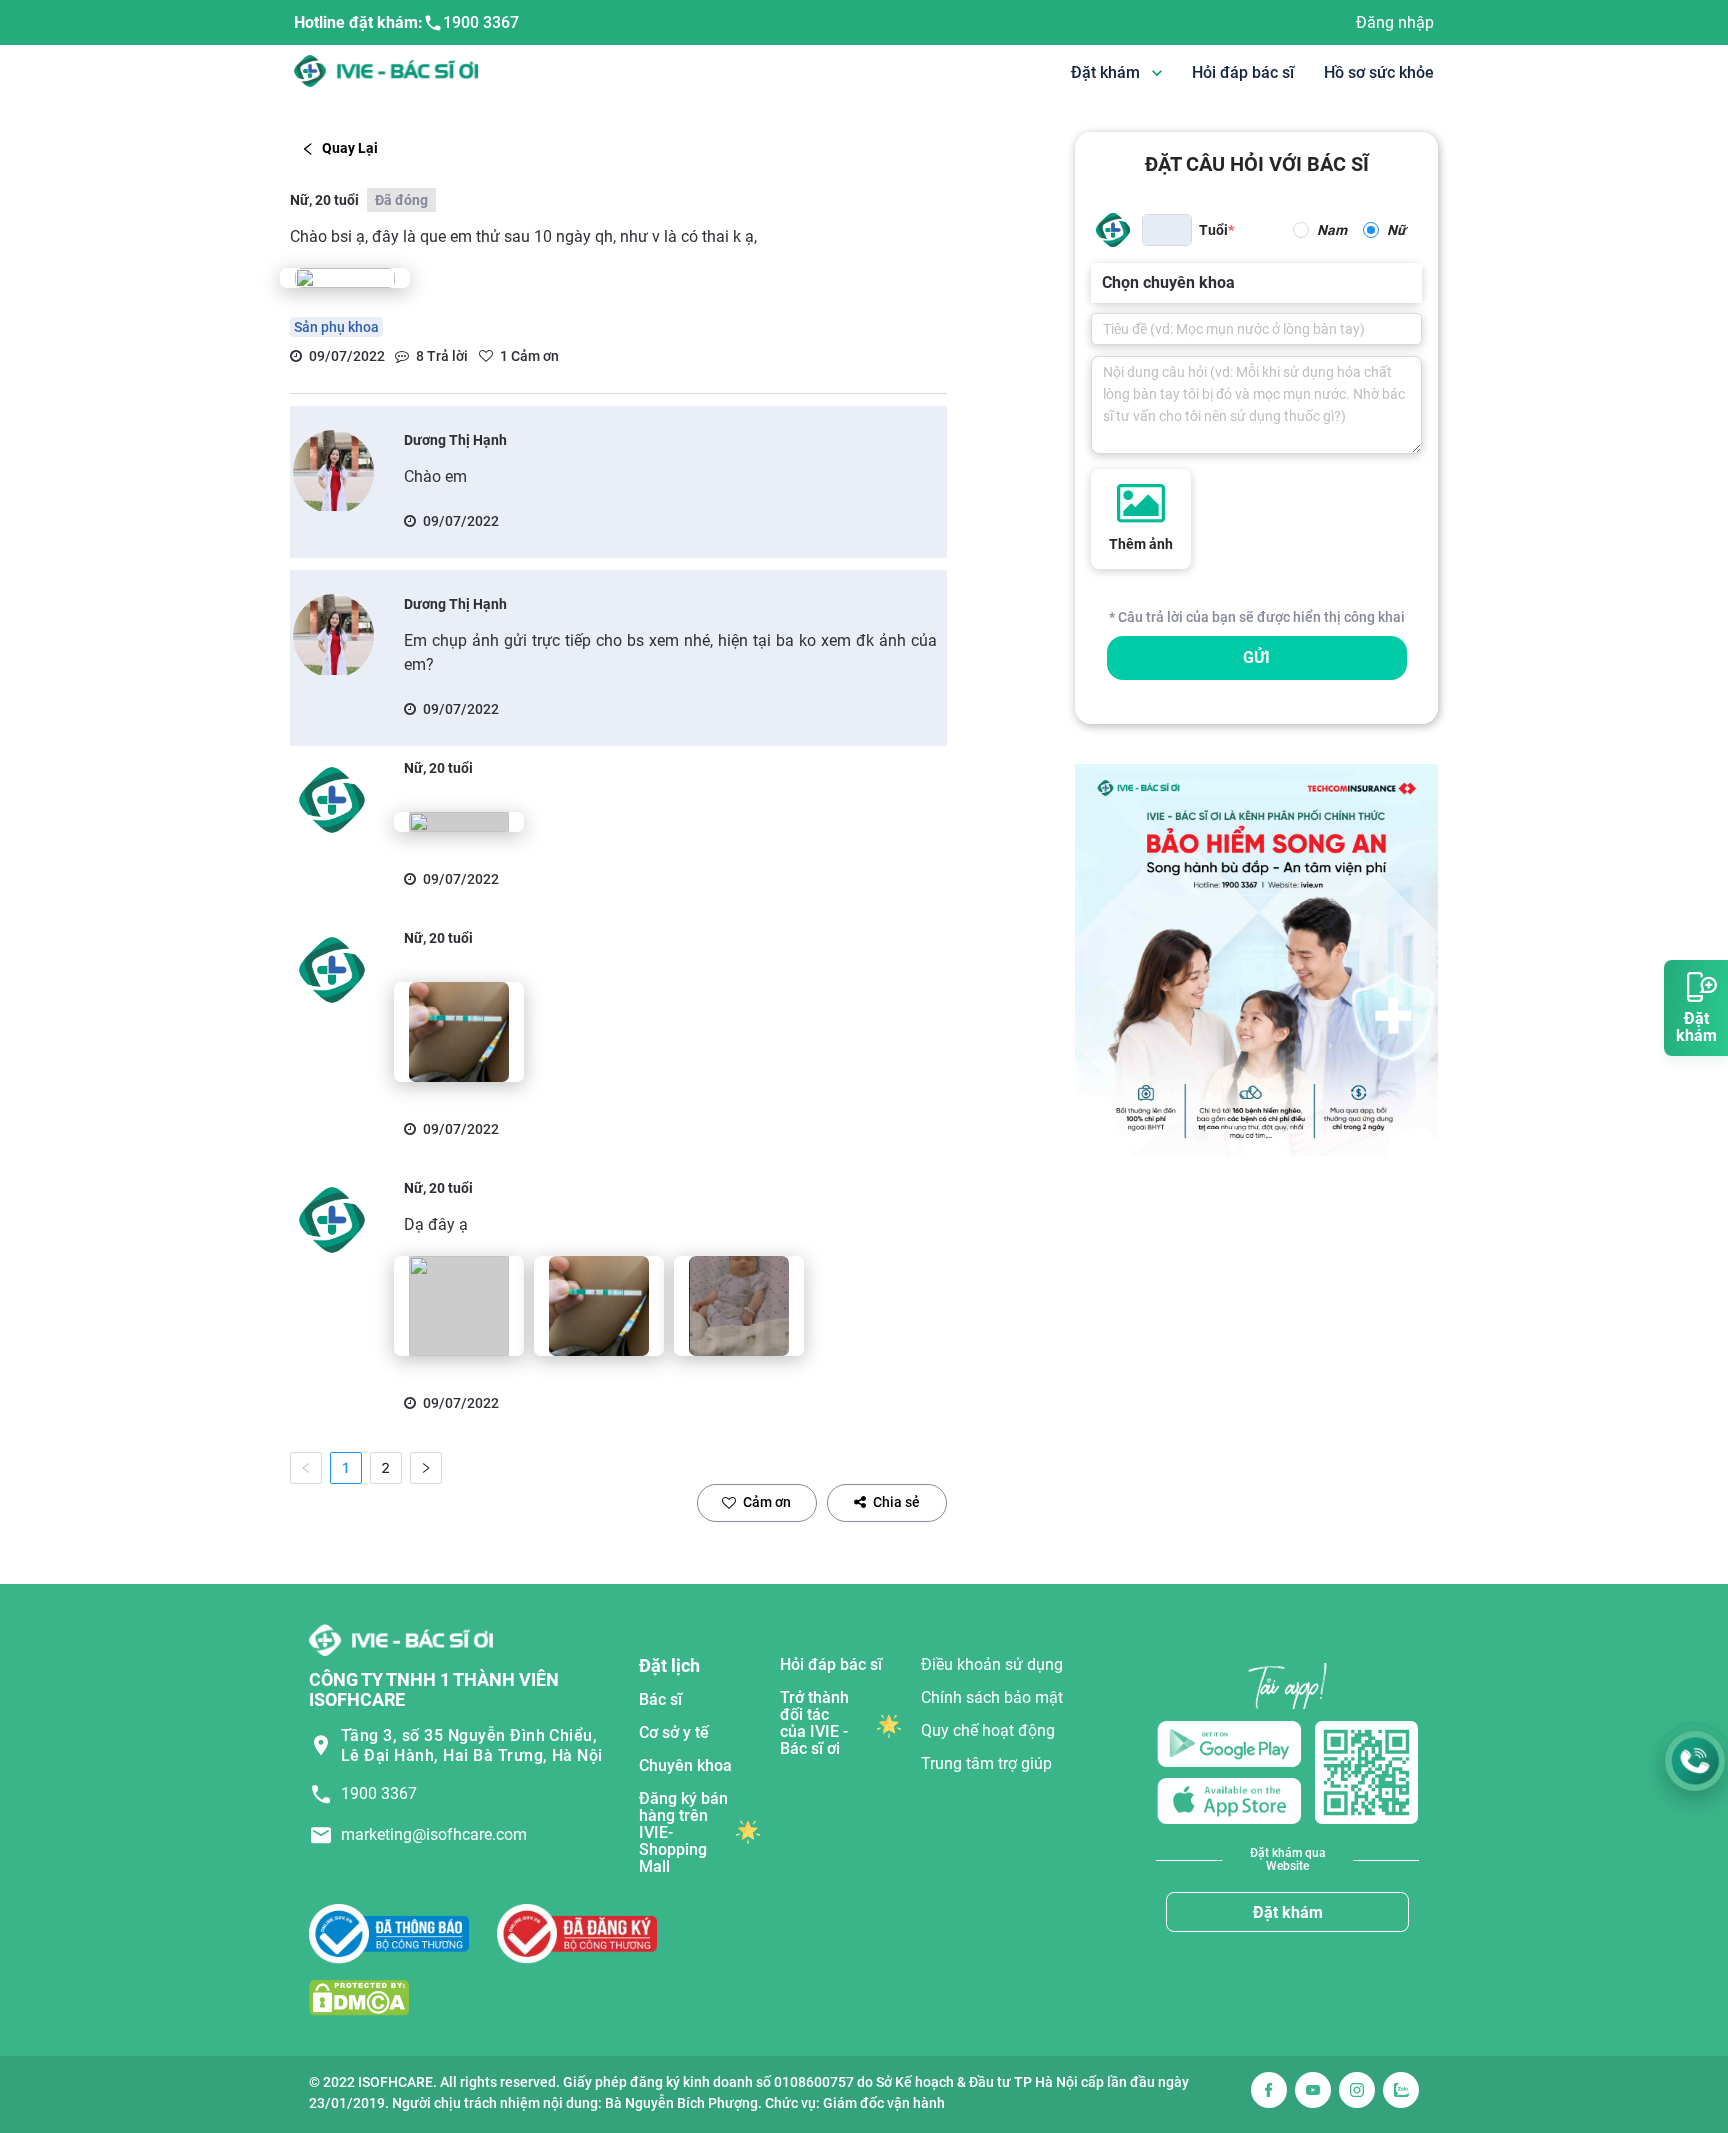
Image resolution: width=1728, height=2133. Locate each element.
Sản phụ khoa (336, 327)
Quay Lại (350, 148)
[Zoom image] (345, 278)
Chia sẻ (896, 1502)
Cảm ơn (767, 1502)
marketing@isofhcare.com (434, 1834)
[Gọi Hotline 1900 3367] (1695, 1761)
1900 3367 (481, 22)
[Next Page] (426, 1468)
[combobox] (1104, 283)
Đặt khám (1288, 1912)
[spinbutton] (1167, 230)
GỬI (1256, 657)
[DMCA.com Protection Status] (359, 1997)
